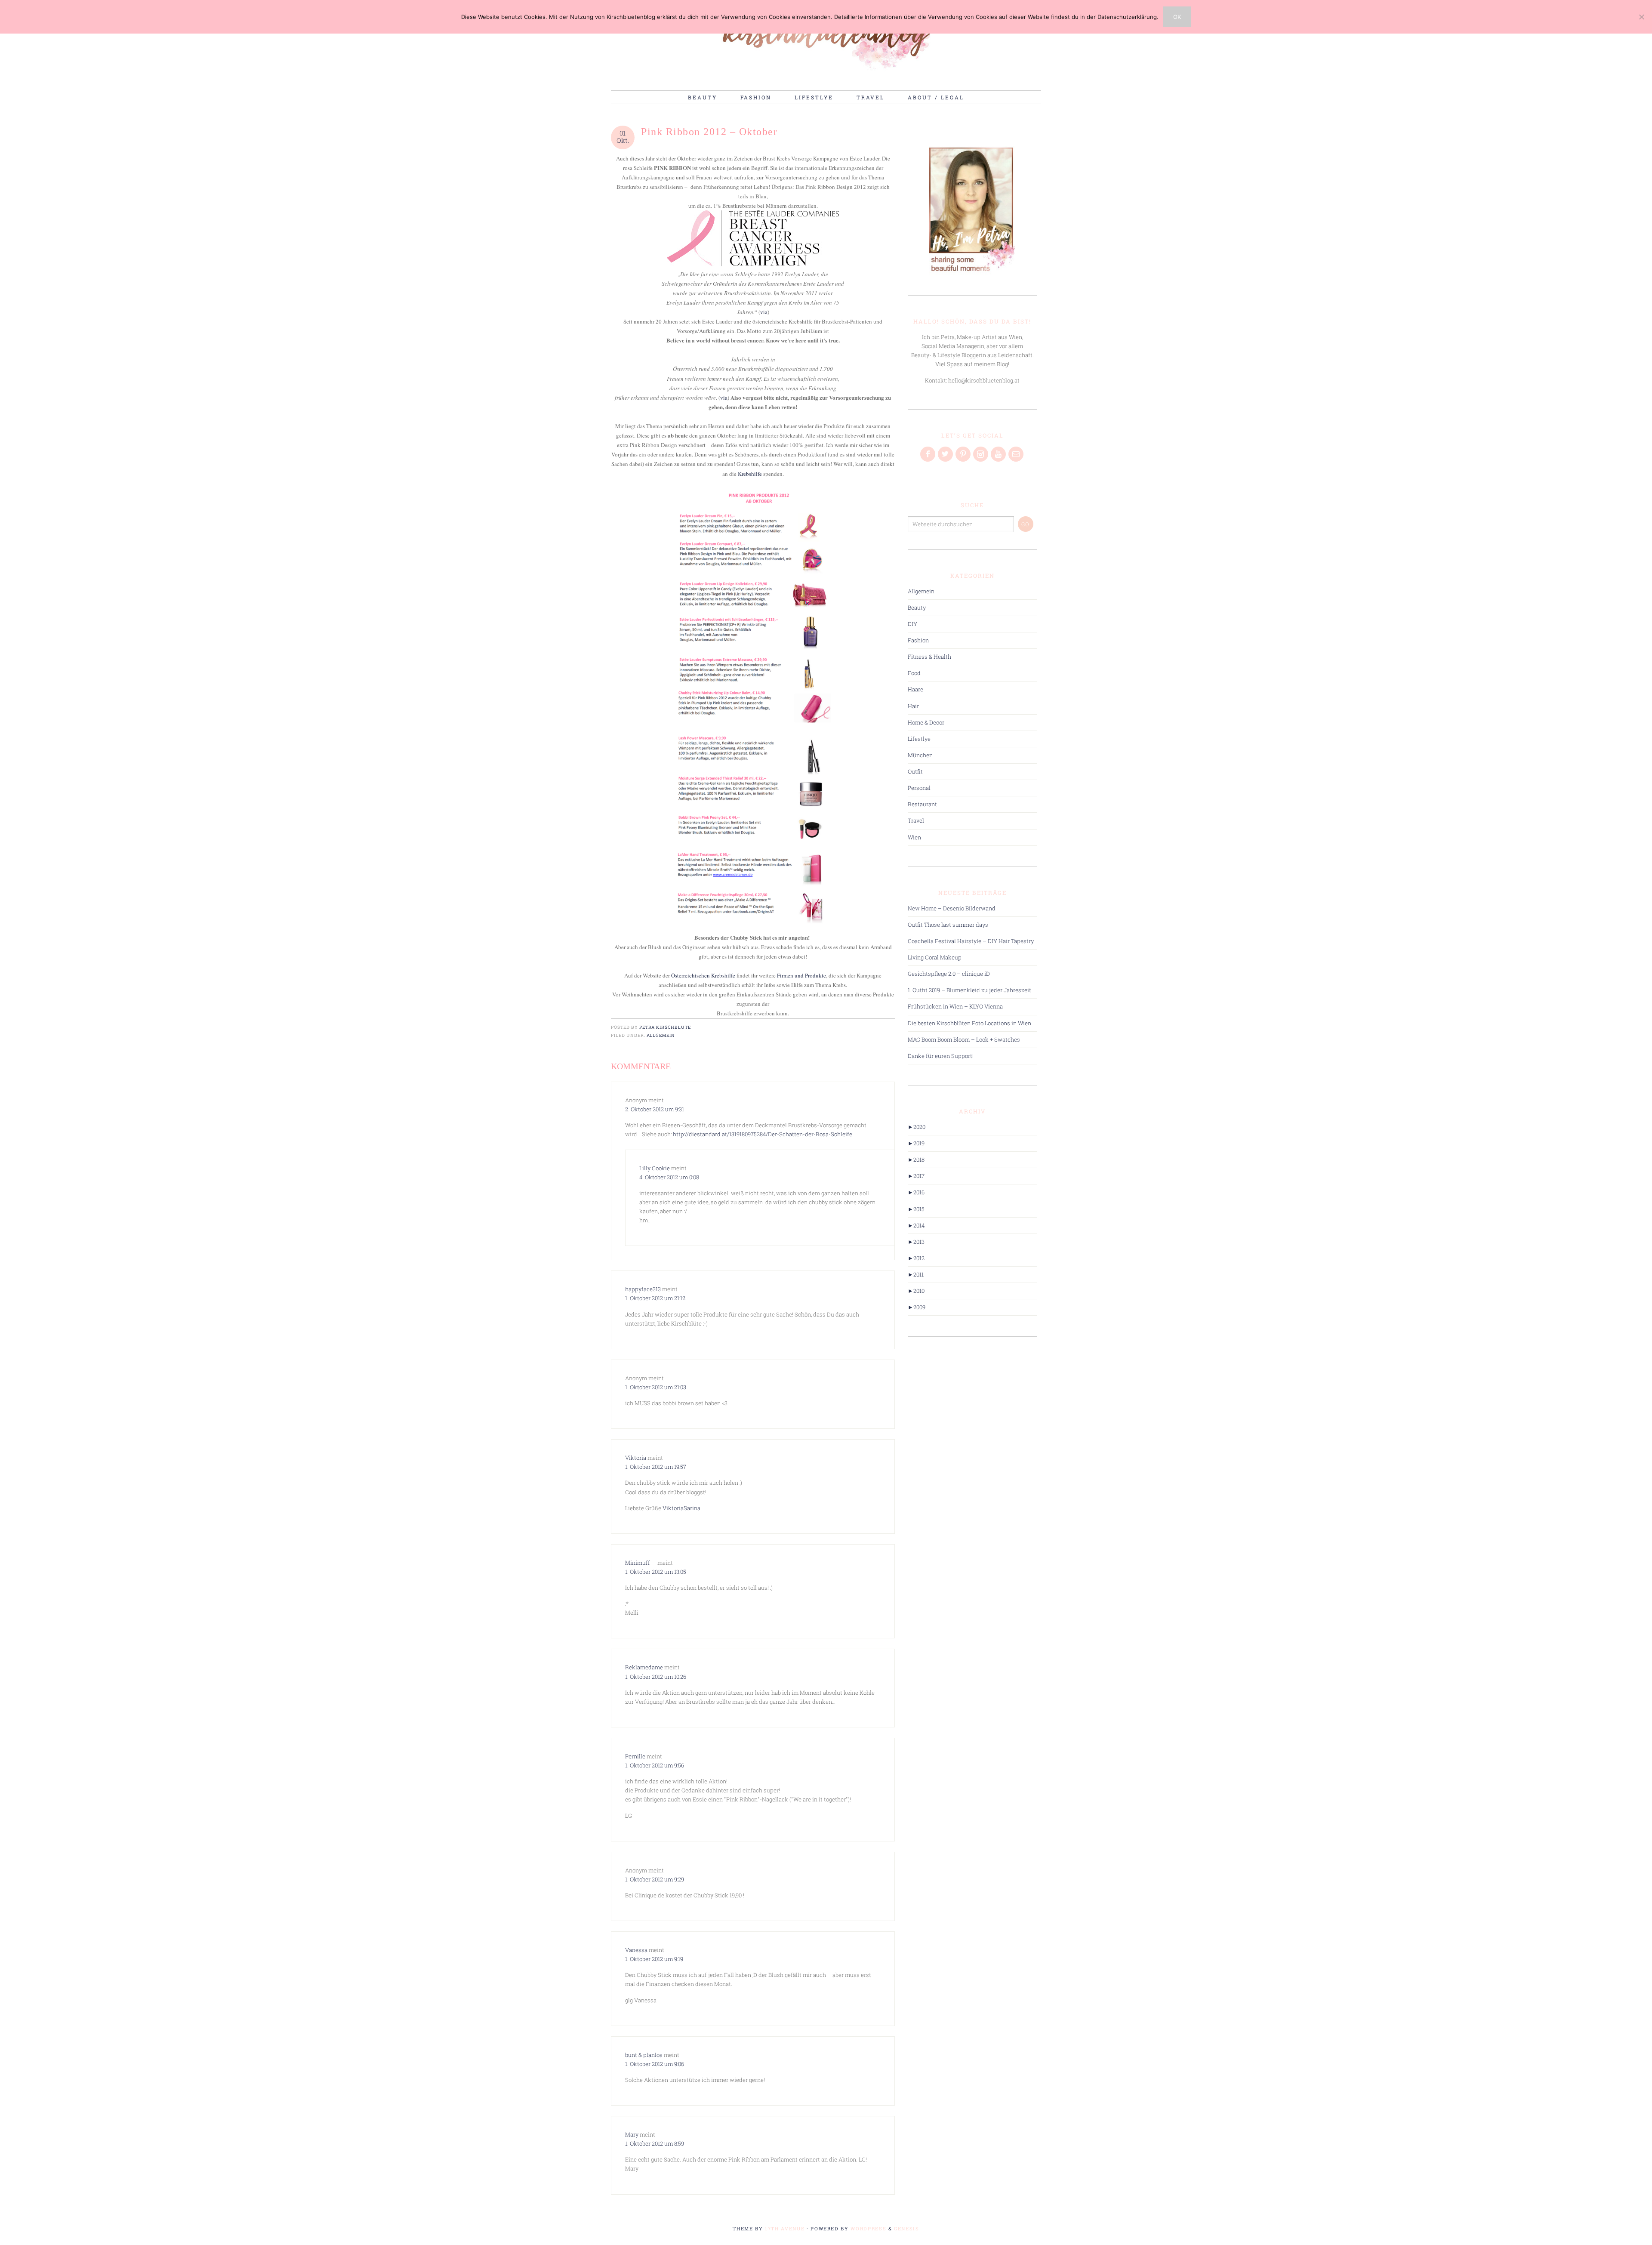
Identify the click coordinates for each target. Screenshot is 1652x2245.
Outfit (915, 771)
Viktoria (636, 1458)
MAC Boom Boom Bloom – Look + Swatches (964, 1039)
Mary (632, 2134)
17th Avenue (785, 2228)
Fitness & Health (929, 657)
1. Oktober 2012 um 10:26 (656, 1677)
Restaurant (922, 804)
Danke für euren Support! (941, 1056)
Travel (916, 820)
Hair (913, 706)
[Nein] (1641, 17)
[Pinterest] (964, 454)
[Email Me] (1017, 454)
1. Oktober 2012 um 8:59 (655, 2143)
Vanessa (636, 1950)
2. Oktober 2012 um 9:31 (655, 1109)
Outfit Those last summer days (948, 925)
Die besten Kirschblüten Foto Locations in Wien (969, 1023)
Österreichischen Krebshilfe (703, 975)
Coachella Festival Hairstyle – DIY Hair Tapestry (971, 941)
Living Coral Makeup (935, 957)
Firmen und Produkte (801, 975)
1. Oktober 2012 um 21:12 (655, 1298)
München (920, 755)
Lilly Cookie (655, 1168)
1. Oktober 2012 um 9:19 (654, 1959)
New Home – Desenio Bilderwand (952, 908)
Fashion (918, 640)
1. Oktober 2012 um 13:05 (656, 1572)
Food (914, 673)
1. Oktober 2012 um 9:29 (655, 1879)
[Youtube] (999, 454)
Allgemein (661, 1035)
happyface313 (643, 1289)
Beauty (917, 608)
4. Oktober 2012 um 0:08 (669, 1177)
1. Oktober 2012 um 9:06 (655, 2064)
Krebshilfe (750, 474)
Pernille (635, 1756)
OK (1177, 17)
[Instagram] (981, 454)
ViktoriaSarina (681, 1508)
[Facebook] (928, 454)
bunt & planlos (644, 2055)
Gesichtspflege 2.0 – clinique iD (949, 974)
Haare (915, 689)
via (764, 312)
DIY (912, 624)
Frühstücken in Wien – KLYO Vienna (955, 1006)
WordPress (868, 2228)
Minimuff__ (641, 1563)
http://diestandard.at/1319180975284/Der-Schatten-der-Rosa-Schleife (763, 1134)
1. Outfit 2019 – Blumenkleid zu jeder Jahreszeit (969, 990)
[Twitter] (946, 454)
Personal (919, 788)
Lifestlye (919, 739)
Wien (914, 837)
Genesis (907, 2228)
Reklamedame (644, 1667)
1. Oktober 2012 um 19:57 (656, 1467)
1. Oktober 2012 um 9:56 (655, 1765)
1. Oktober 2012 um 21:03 (656, 1387)
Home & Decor (926, 722)
